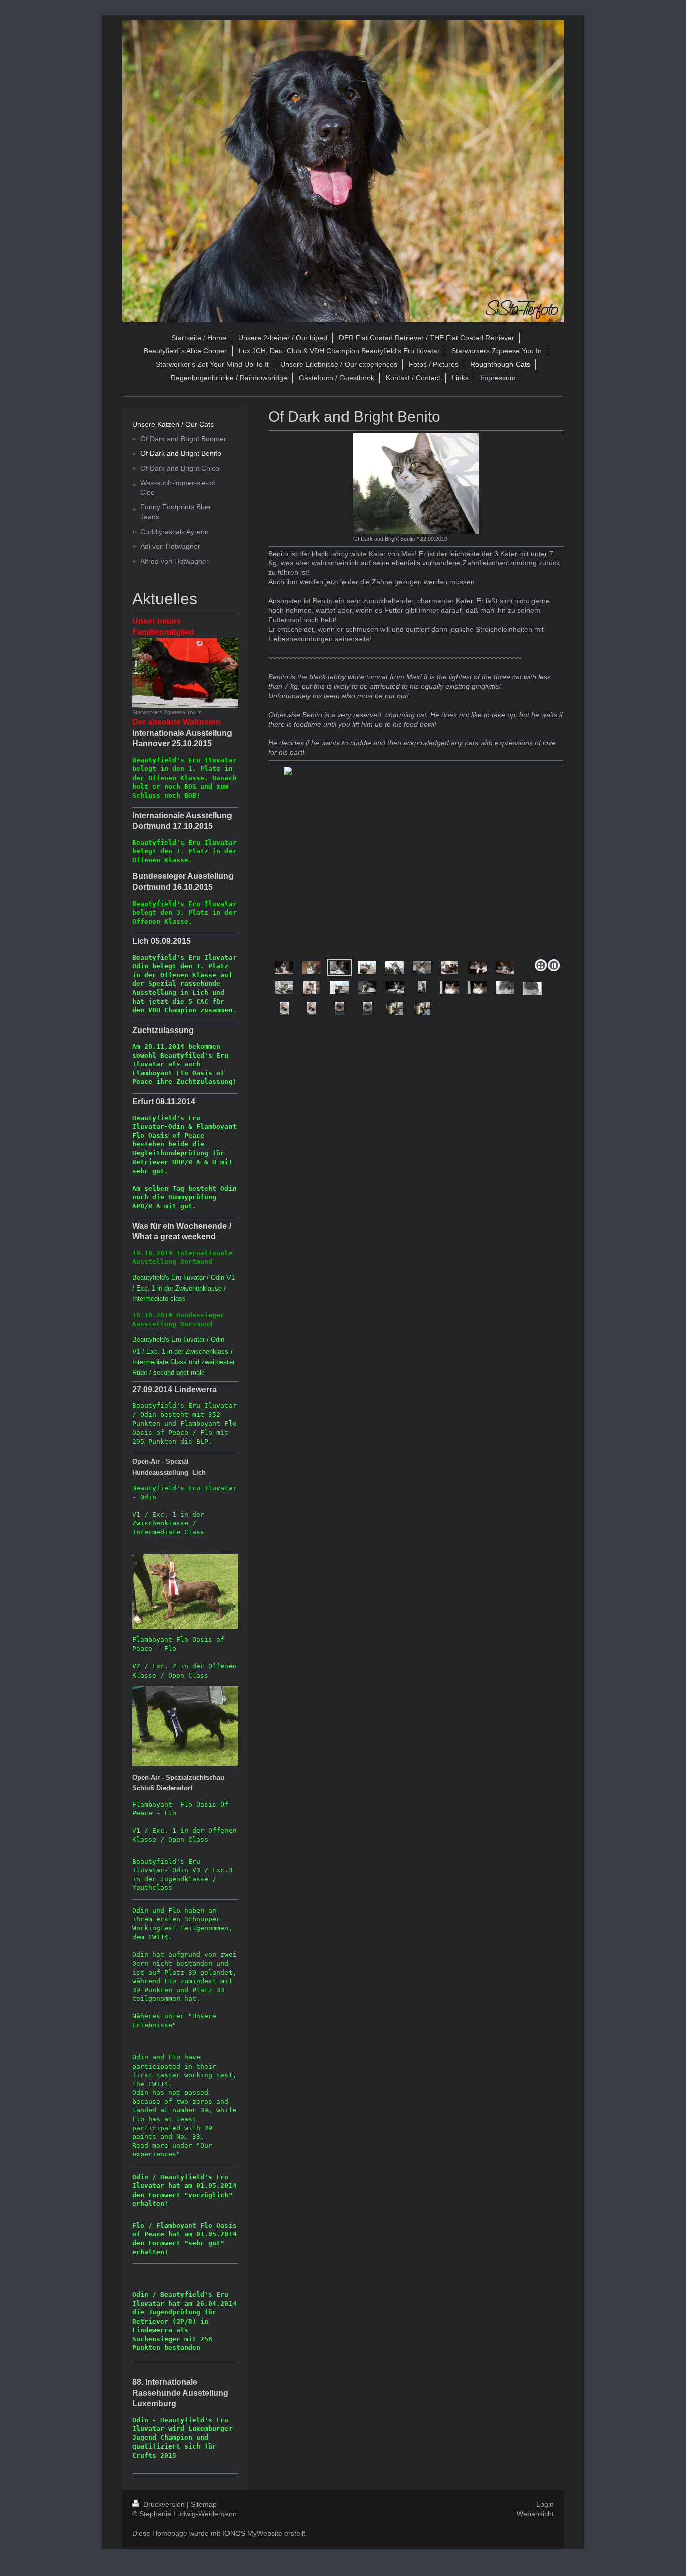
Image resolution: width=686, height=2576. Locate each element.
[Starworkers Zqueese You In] (185, 673)
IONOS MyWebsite (252, 2533)
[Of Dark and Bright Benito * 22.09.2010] (416, 483)
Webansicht (535, 2514)
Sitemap (204, 2504)
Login (545, 2504)
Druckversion (164, 2504)
